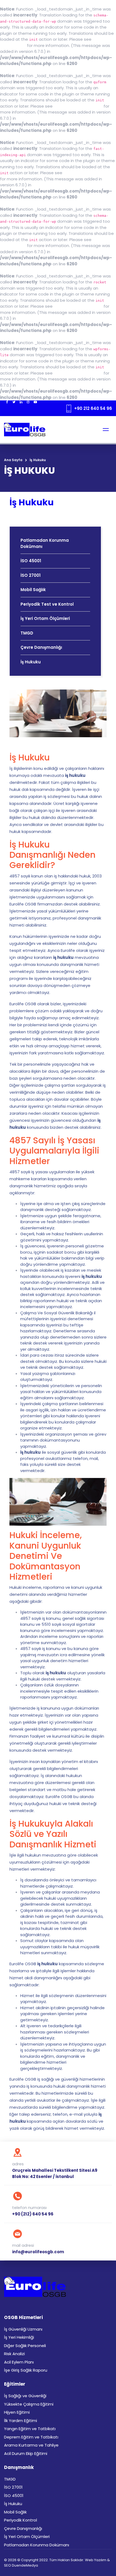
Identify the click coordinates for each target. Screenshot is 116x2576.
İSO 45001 (31, 561)
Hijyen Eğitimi (17, 2412)
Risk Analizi (14, 2354)
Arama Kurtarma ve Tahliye (31, 2445)
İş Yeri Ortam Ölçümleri (45, 618)
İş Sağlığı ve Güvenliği (25, 2396)
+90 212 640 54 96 (93, 408)
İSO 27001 (30, 575)
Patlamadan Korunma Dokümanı (45, 543)
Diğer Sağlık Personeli (25, 2346)
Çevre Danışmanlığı (41, 647)
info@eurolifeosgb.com (38, 2252)
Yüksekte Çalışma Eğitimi (29, 2404)
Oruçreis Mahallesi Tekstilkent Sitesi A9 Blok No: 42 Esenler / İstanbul (55, 2173)
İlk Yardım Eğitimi (21, 2421)
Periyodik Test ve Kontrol (47, 604)
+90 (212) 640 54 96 (33, 2214)
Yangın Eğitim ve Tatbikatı (30, 2429)
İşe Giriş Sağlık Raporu (26, 2370)
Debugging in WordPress (78, 106)
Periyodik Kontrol (21, 2520)
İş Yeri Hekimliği (19, 2337)
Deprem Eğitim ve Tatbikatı (31, 2437)
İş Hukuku (31, 662)
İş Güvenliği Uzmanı (23, 2329)
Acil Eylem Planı (19, 2362)
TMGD (27, 633)
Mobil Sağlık (33, 590)
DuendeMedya (25, 2565)
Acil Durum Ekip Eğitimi (26, 2453)
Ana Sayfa (13, 460)
